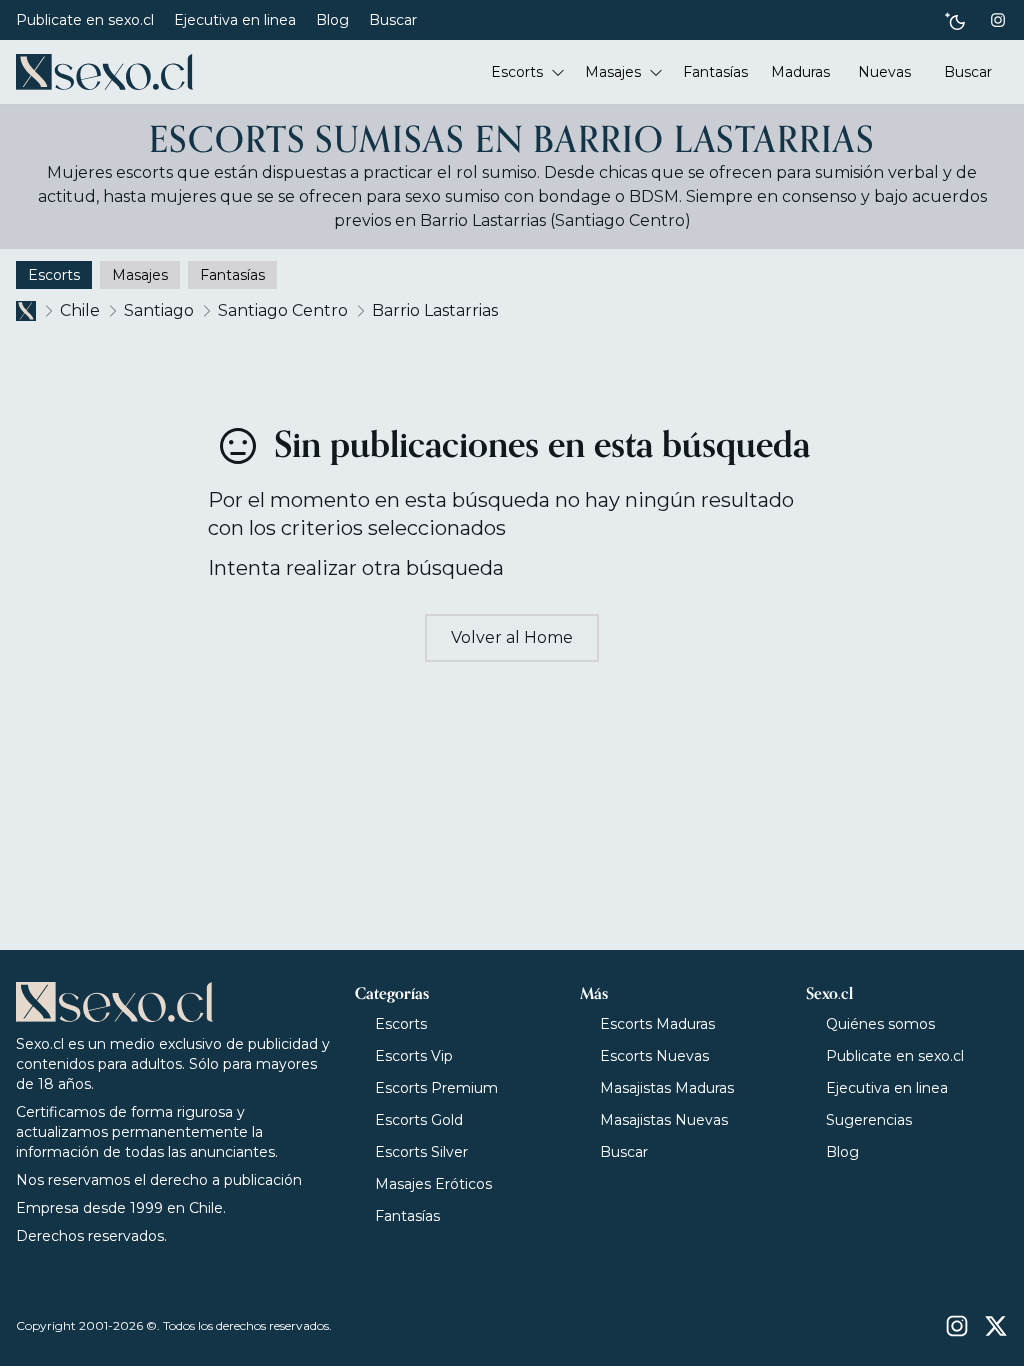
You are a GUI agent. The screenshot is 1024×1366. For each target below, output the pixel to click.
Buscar (393, 20)
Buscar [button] (968, 72)
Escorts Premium (436, 1088)
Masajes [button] (613, 72)
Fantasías (407, 1216)
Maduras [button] (800, 72)
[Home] (104, 72)
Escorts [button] (517, 72)
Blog (332, 20)
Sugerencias (869, 1120)
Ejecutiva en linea (235, 20)
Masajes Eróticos (433, 1184)
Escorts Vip (414, 1056)
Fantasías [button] (715, 72)
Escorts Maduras (657, 1024)
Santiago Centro (283, 310)
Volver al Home (512, 637)
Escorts (401, 1024)
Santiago (159, 310)
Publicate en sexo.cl (85, 20)
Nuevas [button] (884, 72)
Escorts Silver (421, 1152)
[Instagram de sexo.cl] (998, 20)
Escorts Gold (419, 1120)
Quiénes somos (880, 1024)
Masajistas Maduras (667, 1088)
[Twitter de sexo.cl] (996, 1326)
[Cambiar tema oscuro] (955, 20)
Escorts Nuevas (654, 1056)
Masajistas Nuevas (664, 1120)
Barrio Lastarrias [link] (435, 310)
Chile (80, 310)
